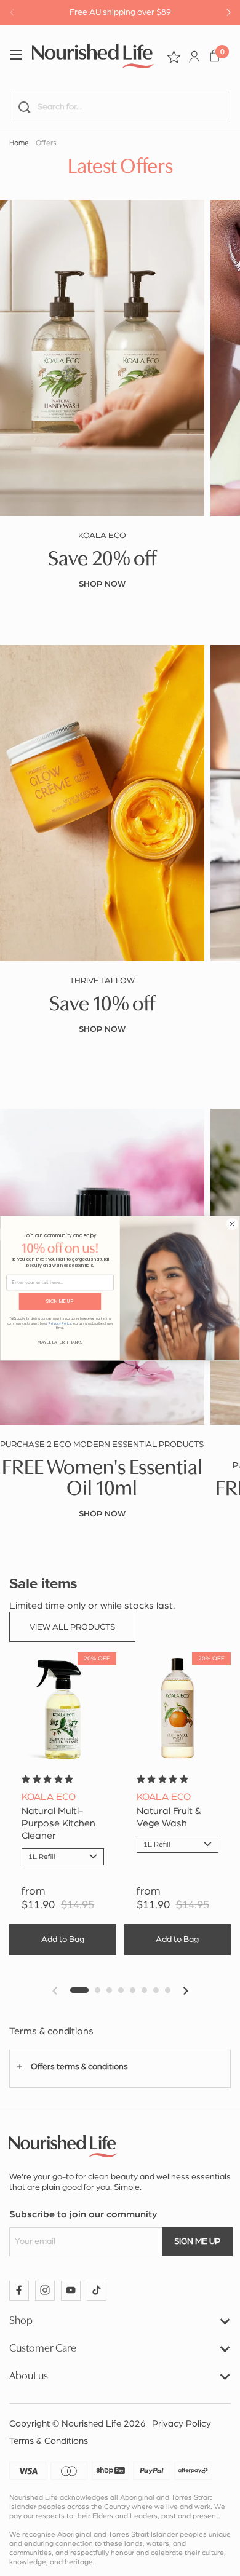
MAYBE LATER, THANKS (60, 1342)
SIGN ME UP (60, 1301)
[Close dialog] (233, 1224)
